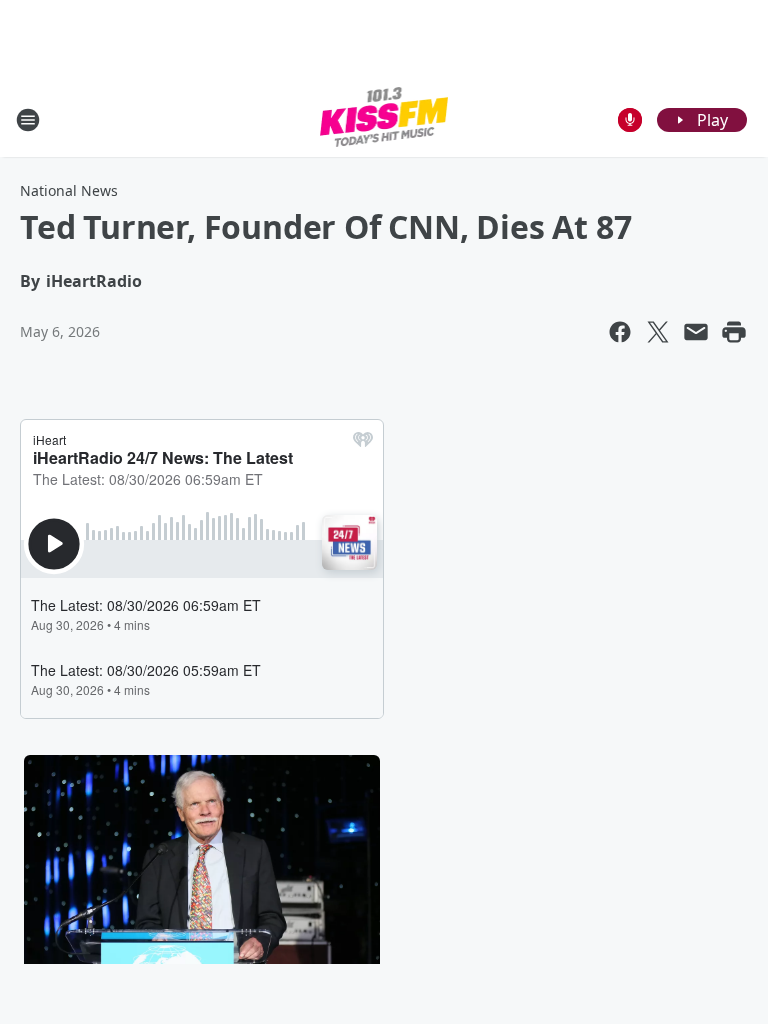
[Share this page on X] (658, 332)
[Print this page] (734, 332)
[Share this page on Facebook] (620, 332)
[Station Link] (384, 119)
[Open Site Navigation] (28, 120)
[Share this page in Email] (696, 332)
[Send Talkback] (630, 120)
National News (69, 190)
